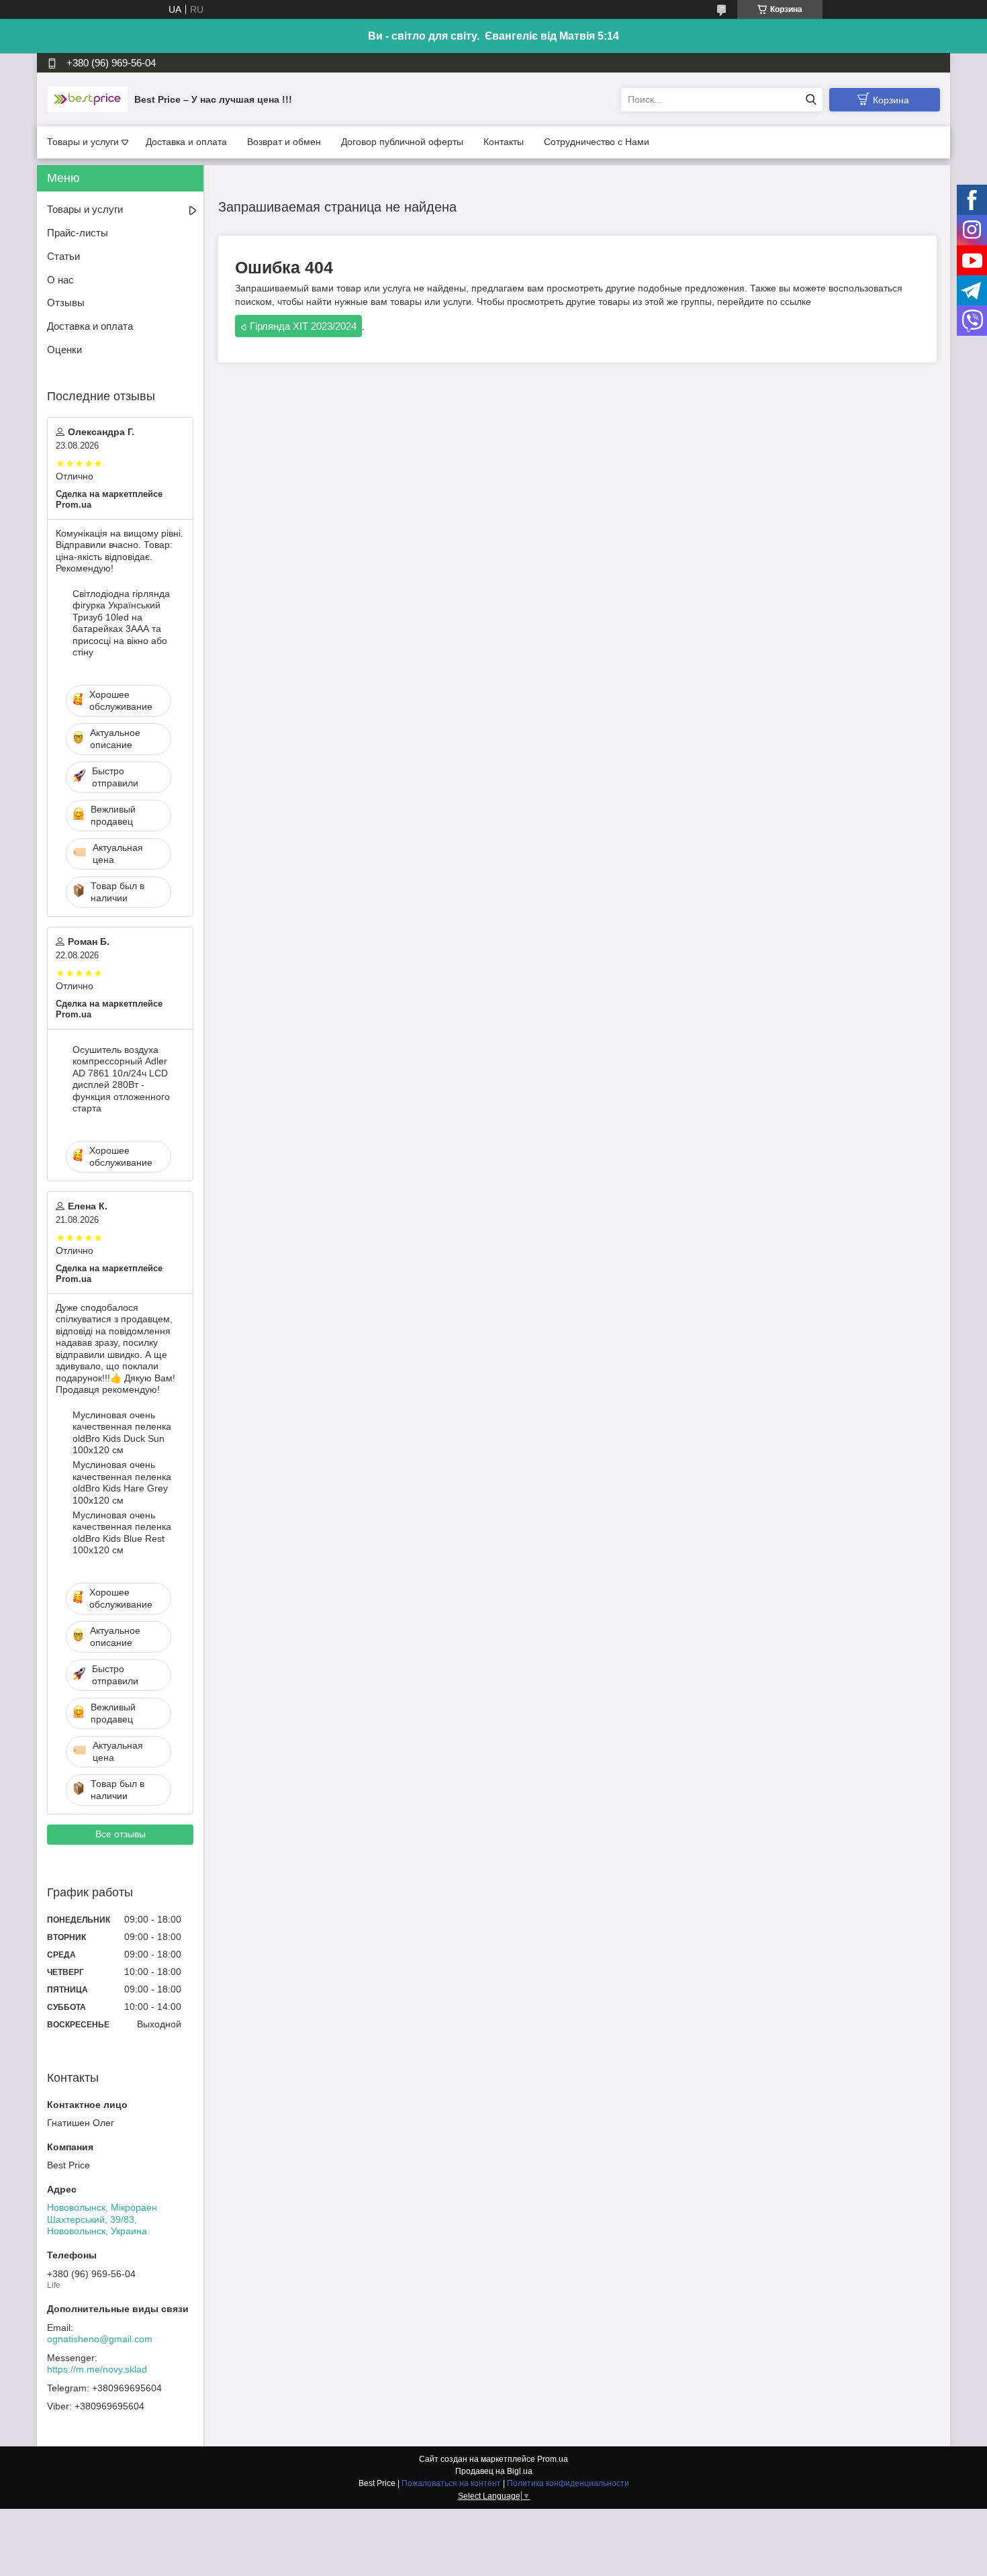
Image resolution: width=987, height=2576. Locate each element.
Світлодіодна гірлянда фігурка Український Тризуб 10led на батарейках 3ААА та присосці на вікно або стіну (121, 623)
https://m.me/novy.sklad (97, 2369)
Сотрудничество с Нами (597, 142)
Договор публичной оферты (402, 142)
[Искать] (811, 100)
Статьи (63, 256)
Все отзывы (121, 1834)
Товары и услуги (83, 142)
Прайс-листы (78, 233)
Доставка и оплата (186, 142)
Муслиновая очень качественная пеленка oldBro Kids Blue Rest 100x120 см (122, 1533)
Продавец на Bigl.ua (494, 2471)
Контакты (504, 142)
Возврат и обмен (284, 142)
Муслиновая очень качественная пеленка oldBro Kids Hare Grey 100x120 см (122, 1482)
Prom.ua (553, 2459)
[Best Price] (87, 99)
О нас (60, 280)
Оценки (64, 350)
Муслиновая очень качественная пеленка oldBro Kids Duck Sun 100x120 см (122, 1433)
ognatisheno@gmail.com (100, 2339)
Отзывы (66, 303)
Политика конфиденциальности (568, 2483)
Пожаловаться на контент (451, 2483)
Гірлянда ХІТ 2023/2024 (303, 326)
